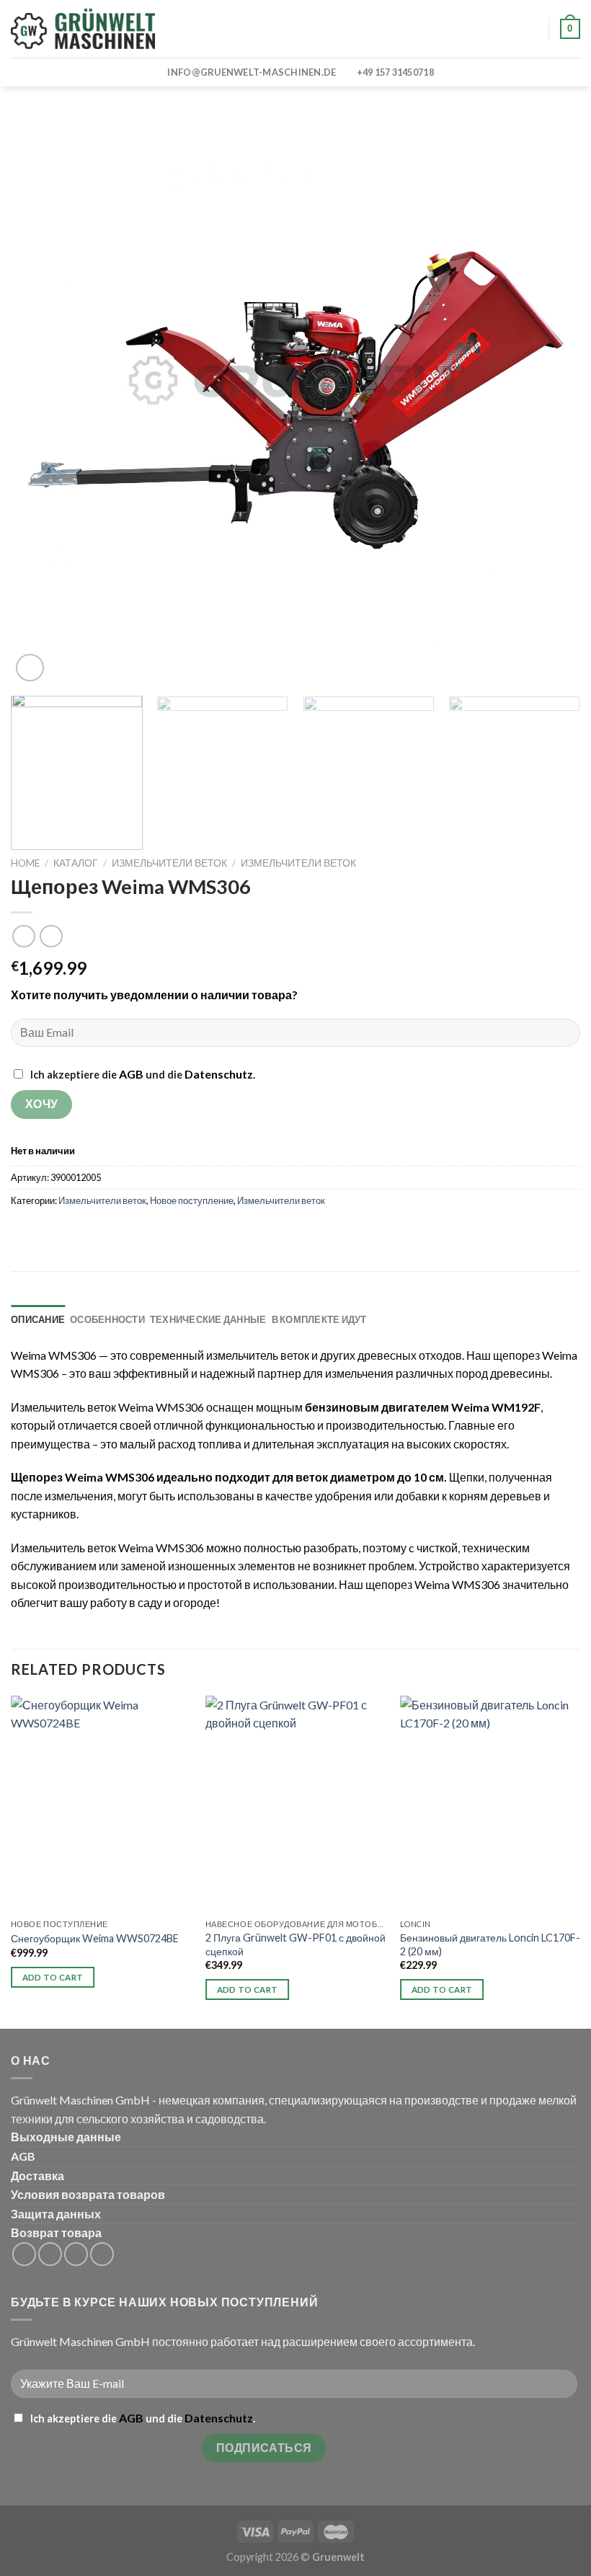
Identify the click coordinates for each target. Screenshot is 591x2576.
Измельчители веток (169, 863)
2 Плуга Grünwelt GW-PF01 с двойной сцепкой (295, 1944)
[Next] (551, 400)
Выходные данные (66, 2137)
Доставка (37, 2176)
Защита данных (56, 2214)
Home (25, 863)
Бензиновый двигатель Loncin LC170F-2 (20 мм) (490, 1944)
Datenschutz (219, 1074)
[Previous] (40, 400)
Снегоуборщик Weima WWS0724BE (95, 1938)
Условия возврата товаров (88, 2194)
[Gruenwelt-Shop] (83, 29)
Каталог (76, 863)
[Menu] (185, 28)
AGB (131, 1074)
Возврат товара (56, 2232)
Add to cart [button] (53, 1977)
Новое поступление (192, 1200)
